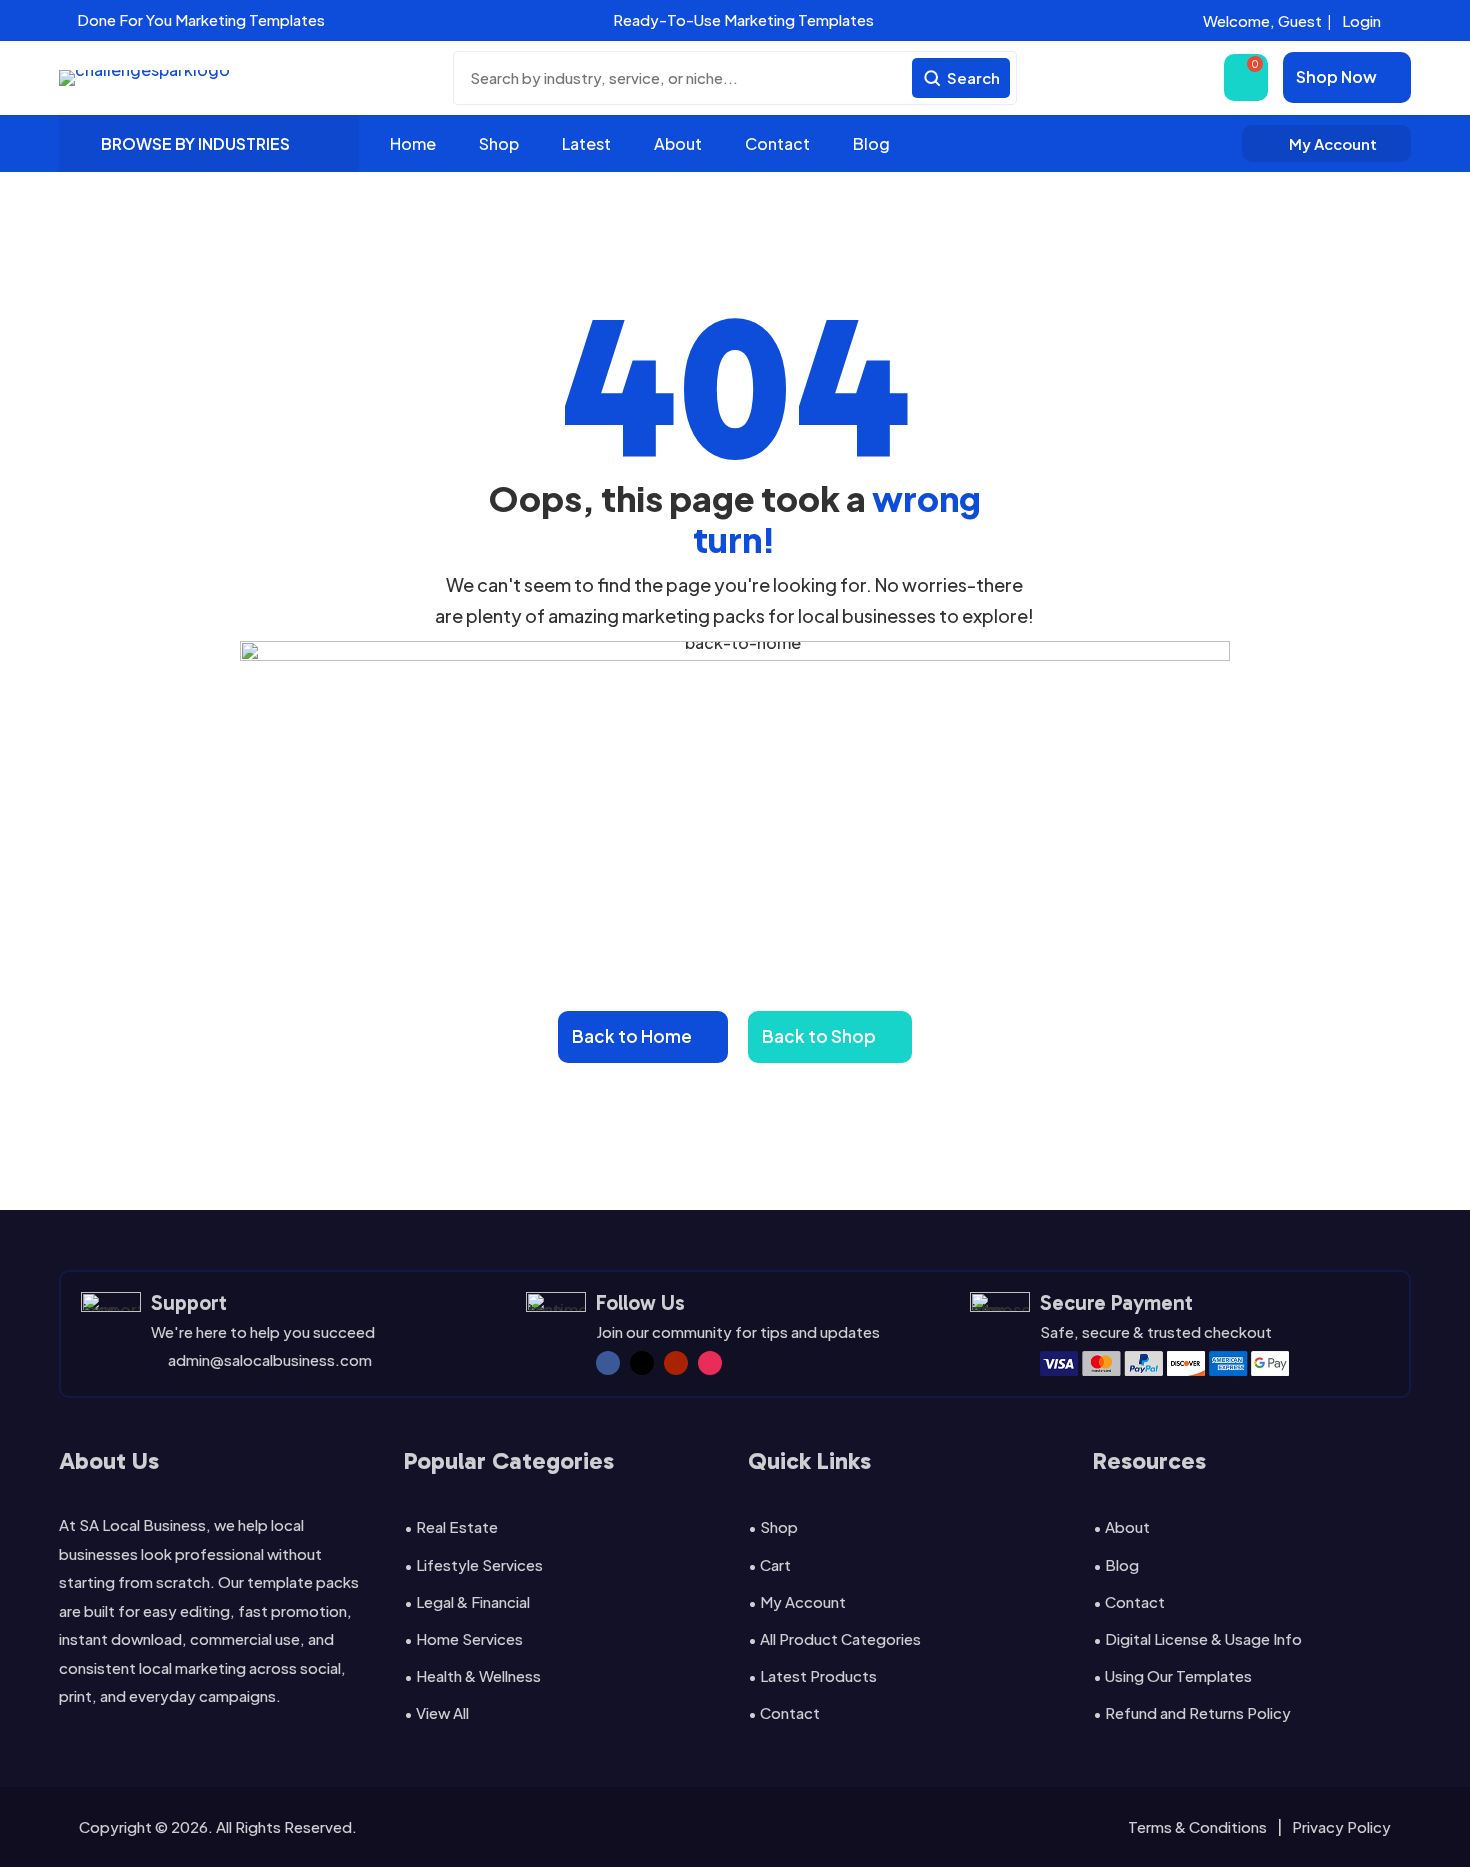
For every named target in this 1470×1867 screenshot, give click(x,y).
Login (1361, 20)
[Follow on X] (642, 1363)
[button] (467, 20)
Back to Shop (819, 1036)
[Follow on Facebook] (608, 1363)
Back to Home (632, 1036)
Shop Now (1336, 76)
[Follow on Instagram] (710, 1363)
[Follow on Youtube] (676, 1363)
